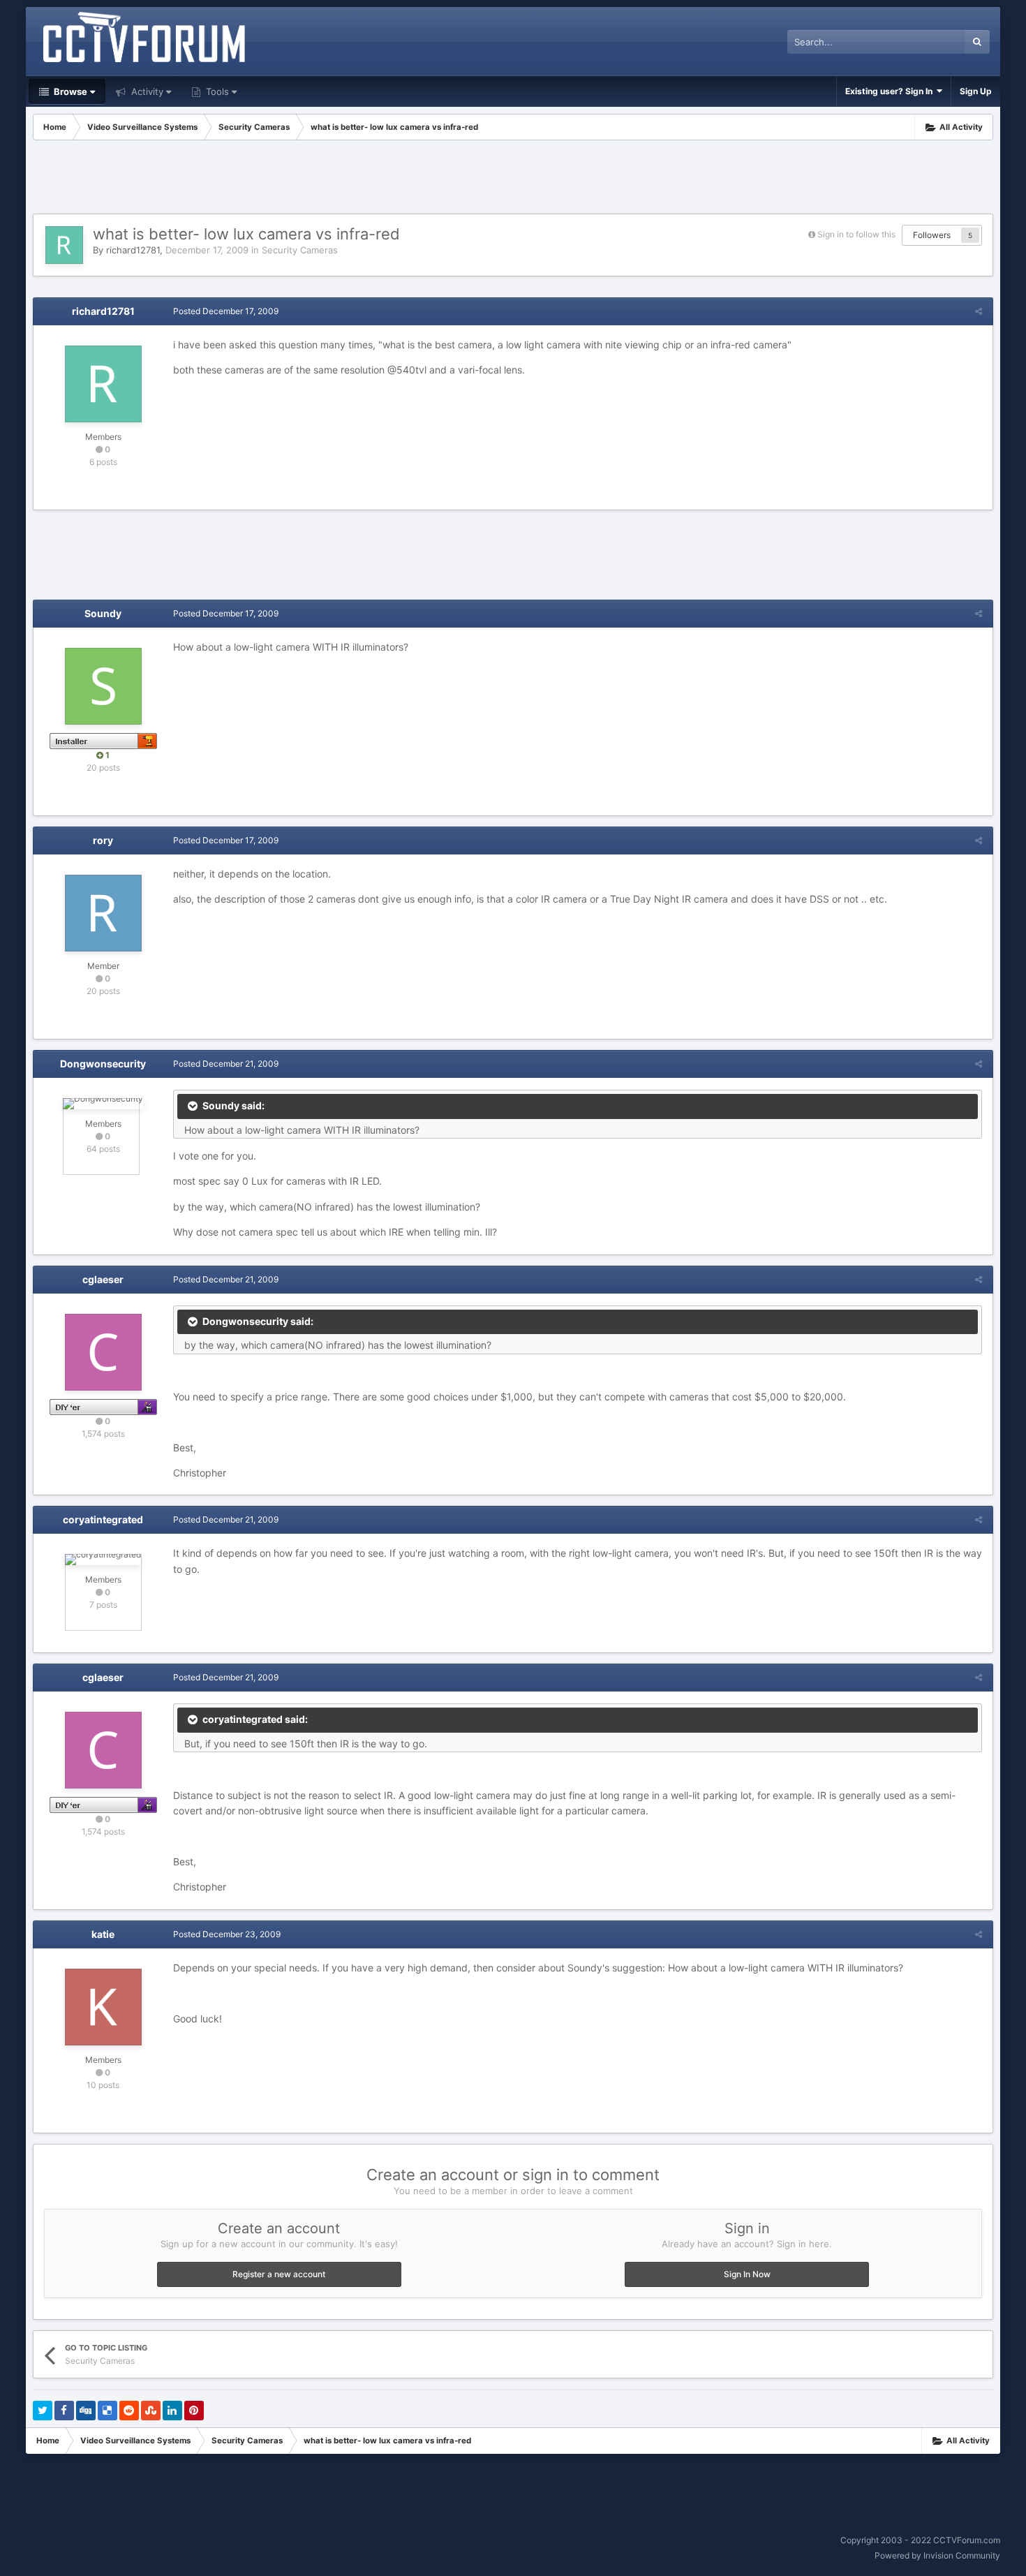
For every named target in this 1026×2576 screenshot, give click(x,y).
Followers (932, 235)
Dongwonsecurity (103, 1064)
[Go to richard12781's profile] (64, 245)
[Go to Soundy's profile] (103, 686)
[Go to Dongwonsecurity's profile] (103, 1104)
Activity (146, 91)
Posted (226, 311)
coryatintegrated (103, 1519)
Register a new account (279, 2274)
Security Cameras (300, 250)
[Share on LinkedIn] (172, 2411)
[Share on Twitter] (43, 2411)
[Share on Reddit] (129, 2411)
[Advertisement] (513, 179)
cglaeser (103, 1279)
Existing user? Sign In (891, 91)
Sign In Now (747, 2274)
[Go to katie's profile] (103, 2007)
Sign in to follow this (856, 234)
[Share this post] (979, 311)
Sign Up (976, 91)
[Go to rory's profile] (103, 913)
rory (103, 840)
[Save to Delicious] (107, 2411)
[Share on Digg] (86, 2411)
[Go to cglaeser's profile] (103, 1352)
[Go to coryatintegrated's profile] (103, 1560)
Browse (69, 91)
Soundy (103, 613)
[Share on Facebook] (64, 2411)
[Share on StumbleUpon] (151, 2411)
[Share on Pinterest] (194, 2411)
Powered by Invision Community (937, 2555)
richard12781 (133, 250)
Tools (216, 91)
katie (103, 1934)
